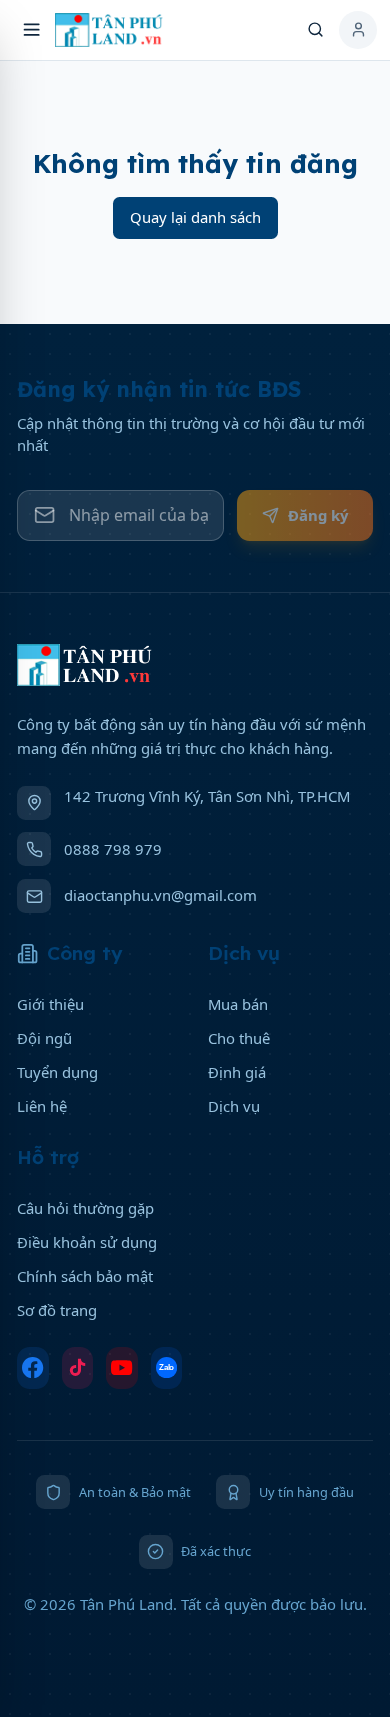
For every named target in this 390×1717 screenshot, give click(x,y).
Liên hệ (42, 1106)
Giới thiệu (50, 1004)
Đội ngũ (44, 1038)
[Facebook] (33, 1368)
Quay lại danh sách (195, 217)
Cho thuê (239, 1038)
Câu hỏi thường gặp (85, 1208)
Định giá (237, 1072)
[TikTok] (78, 1368)
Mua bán (238, 1004)
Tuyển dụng (57, 1072)
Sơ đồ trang (57, 1310)
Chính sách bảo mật (85, 1276)
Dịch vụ (234, 1106)
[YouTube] (122, 1368)
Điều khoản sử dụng (87, 1242)
